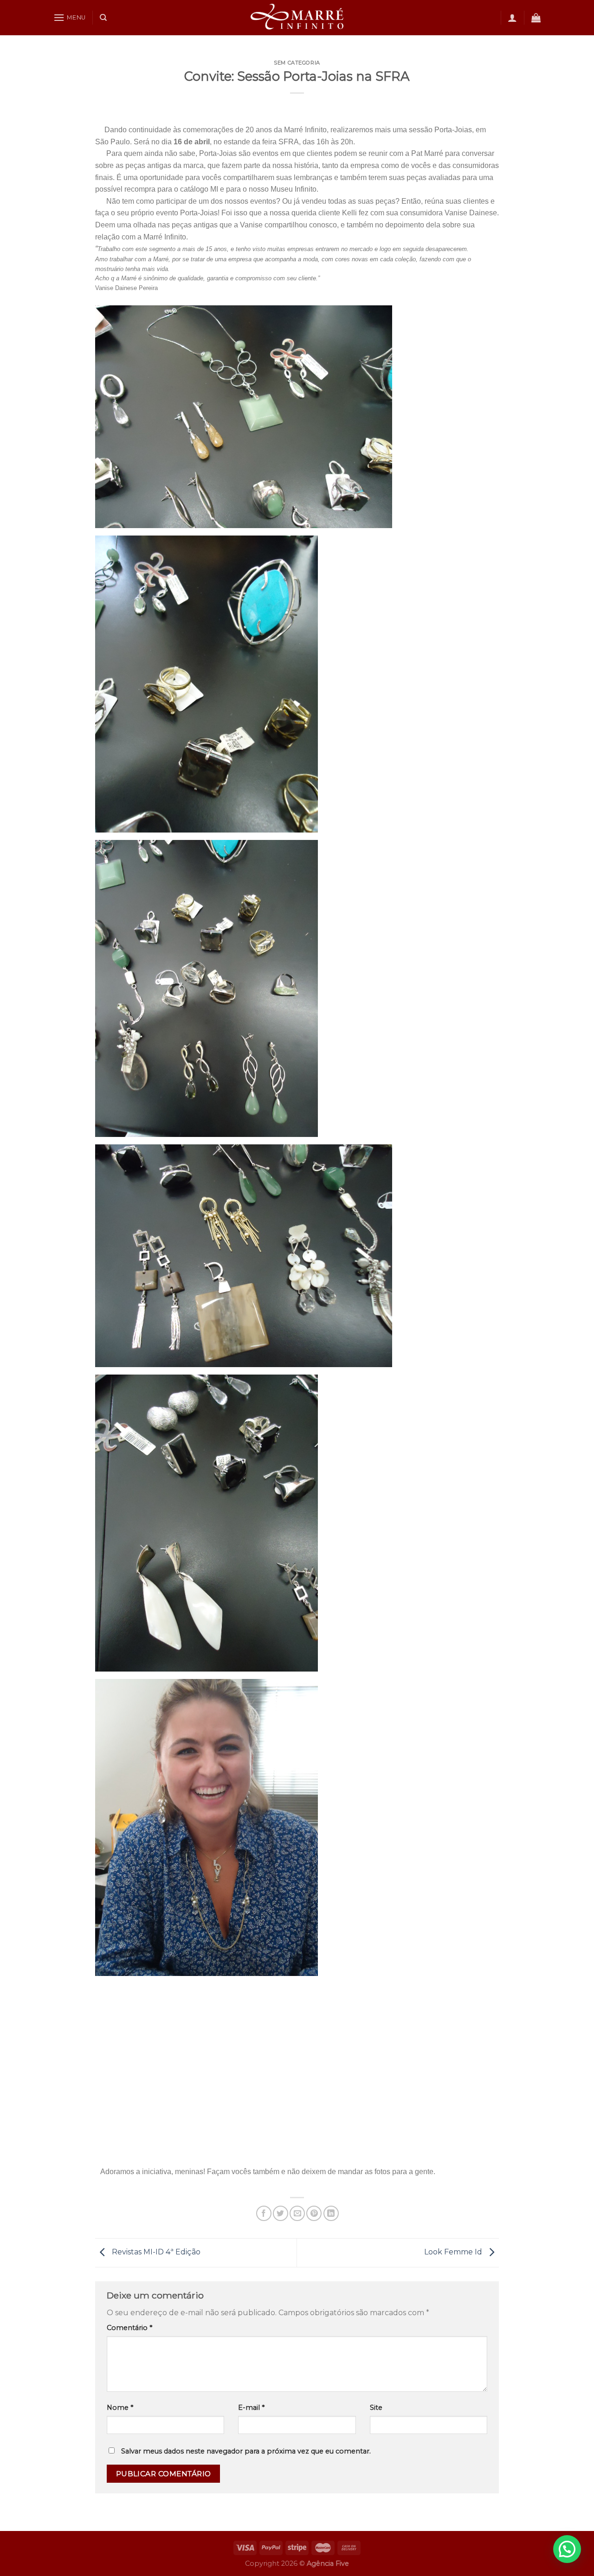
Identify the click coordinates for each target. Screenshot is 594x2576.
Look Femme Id (454, 2252)
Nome (120, 2408)
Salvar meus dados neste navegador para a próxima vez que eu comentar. (246, 2451)
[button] (567, 2549)
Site (376, 2408)
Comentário (129, 2328)
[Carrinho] (536, 18)
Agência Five (328, 2563)
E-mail (251, 2408)
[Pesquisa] (103, 18)
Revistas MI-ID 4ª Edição (155, 2252)
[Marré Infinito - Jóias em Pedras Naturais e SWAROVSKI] (297, 18)
